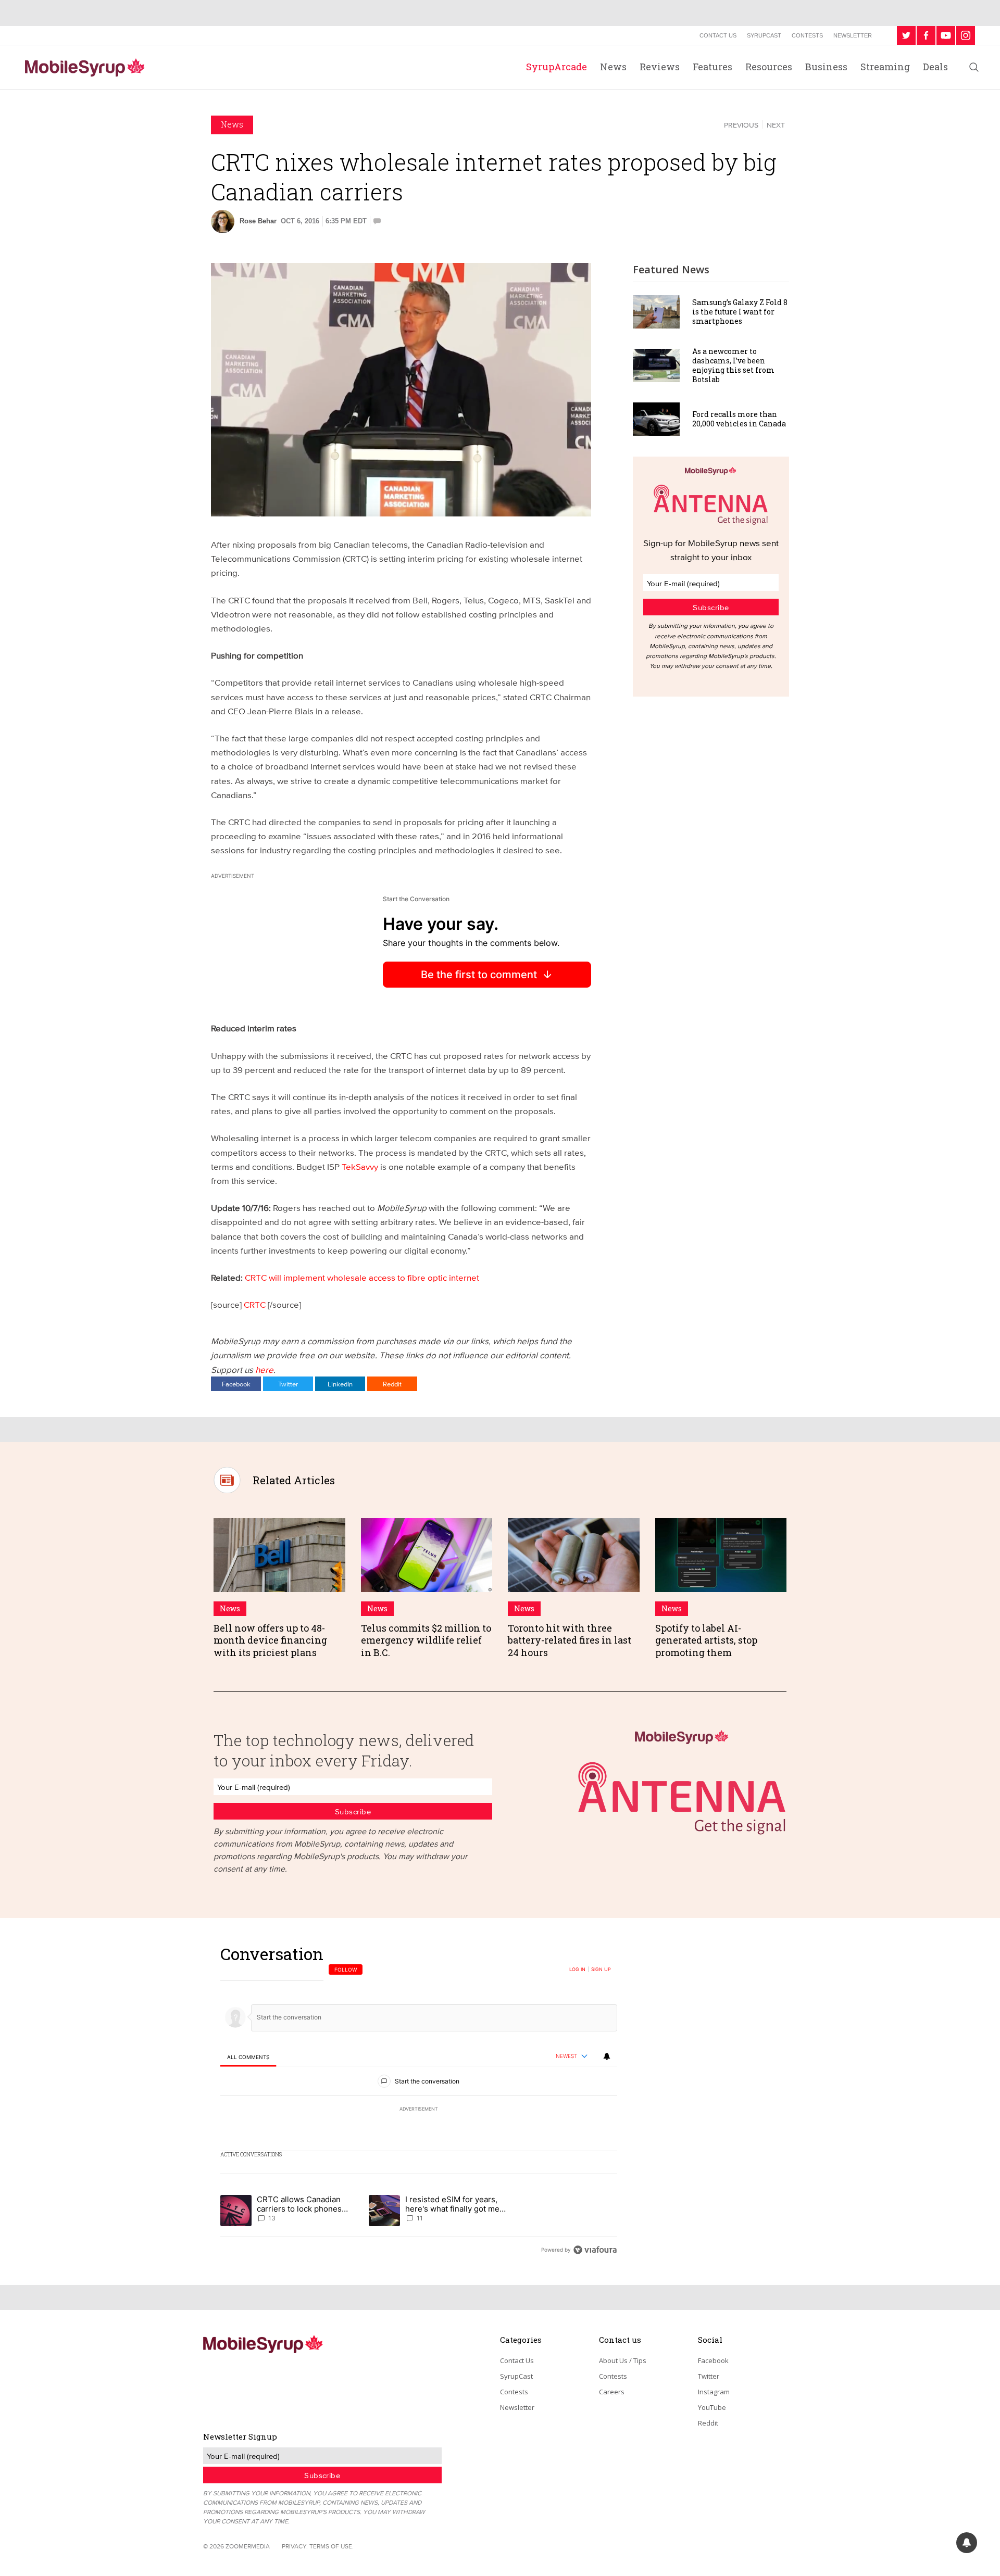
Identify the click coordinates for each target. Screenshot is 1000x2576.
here (264, 1369)
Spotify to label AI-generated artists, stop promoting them (706, 1640)
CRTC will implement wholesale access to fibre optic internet (362, 1277)
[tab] (248, 2057)
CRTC (255, 1304)
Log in (577, 1969)
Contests (807, 35)
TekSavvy (360, 1166)
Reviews (660, 67)
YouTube (712, 2407)
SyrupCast (764, 35)
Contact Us (718, 35)
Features (712, 67)
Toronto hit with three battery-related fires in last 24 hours (570, 1640)
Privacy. (295, 2546)
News (613, 67)
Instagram (714, 2392)
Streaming (885, 67)
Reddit (392, 1384)
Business (826, 67)
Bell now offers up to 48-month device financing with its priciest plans (270, 1640)
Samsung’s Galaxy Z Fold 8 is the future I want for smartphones (740, 312)
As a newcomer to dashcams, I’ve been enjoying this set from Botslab (733, 365)
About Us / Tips (623, 2360)
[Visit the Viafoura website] (595, 2250)
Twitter (288, 1384)
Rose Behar (258, 221)
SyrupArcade (557, 67)
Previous (741, 125)
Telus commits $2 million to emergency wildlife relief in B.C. (426, 1640)
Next (776, 125)
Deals (935, 67)
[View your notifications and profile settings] (607, 2056)
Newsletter (853, 35)
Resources (769, 67)
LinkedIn (340, 1384)
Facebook (236, 1384)
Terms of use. (332, 2546)
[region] (419, 2101)
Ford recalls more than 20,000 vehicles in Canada (739, 419)
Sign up (601, 1969)
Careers (612, 2392)
